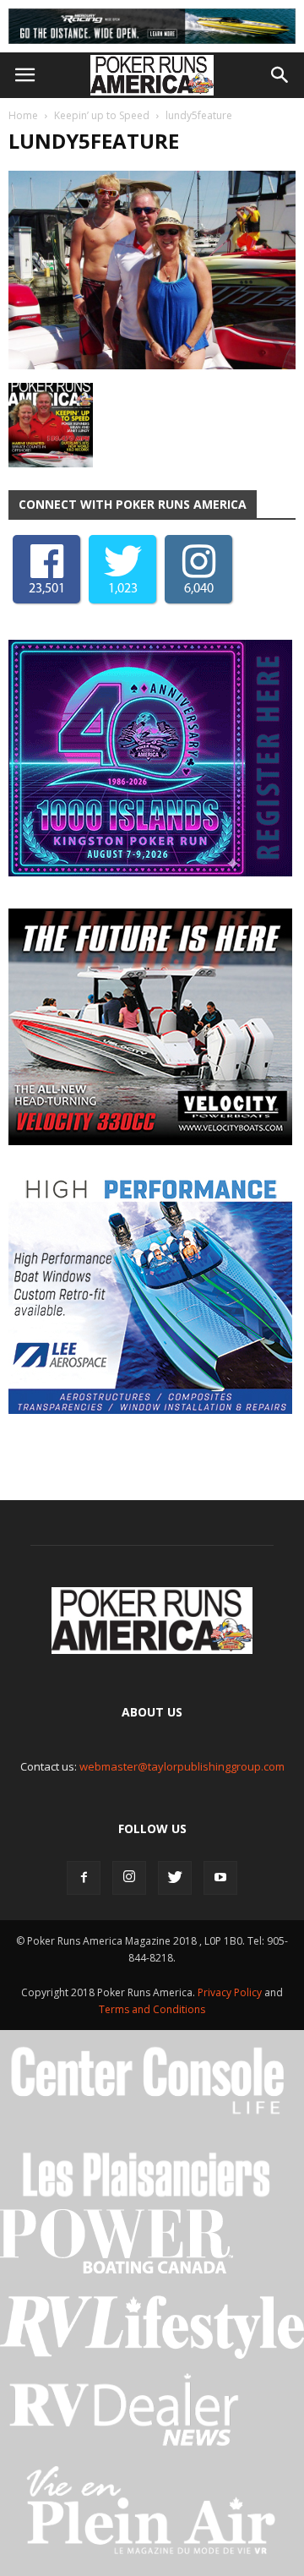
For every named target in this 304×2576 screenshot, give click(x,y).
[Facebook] (84, 1878)
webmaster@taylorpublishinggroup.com (182, 1766)
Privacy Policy (231, 1992)
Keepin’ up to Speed (102, 115)
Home (23, 115)
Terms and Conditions (152, 2009)
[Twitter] (175, 1878)
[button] (280, 75)
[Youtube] (220, 1878)
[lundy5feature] (152, 365)
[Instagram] (129, 1878)
